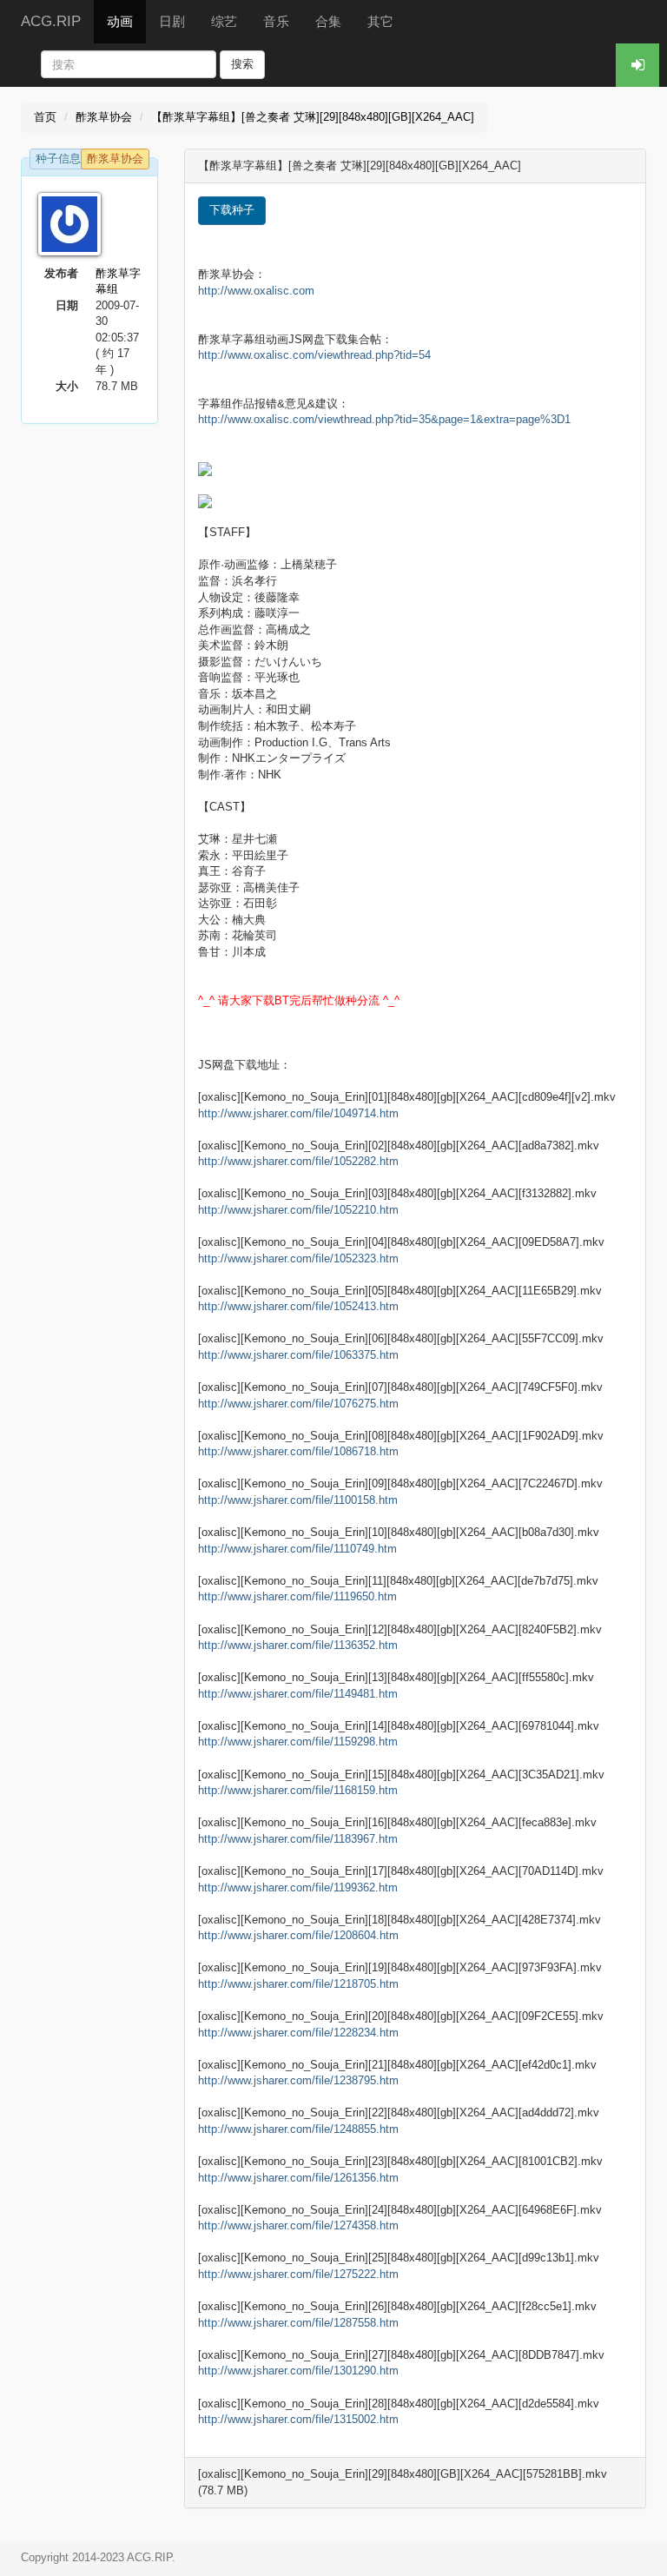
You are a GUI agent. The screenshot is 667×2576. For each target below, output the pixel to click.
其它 (380, 21)
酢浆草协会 (104, 117)
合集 (328, 21)
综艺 (224, 21)
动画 (120, 21)
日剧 (172, 21)
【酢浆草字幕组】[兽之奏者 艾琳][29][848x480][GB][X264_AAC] (313, 117)
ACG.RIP (51, 21)
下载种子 (232, 210)
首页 (45, 117)
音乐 (276, 21)
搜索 (242, 64)
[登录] (637, 65)
